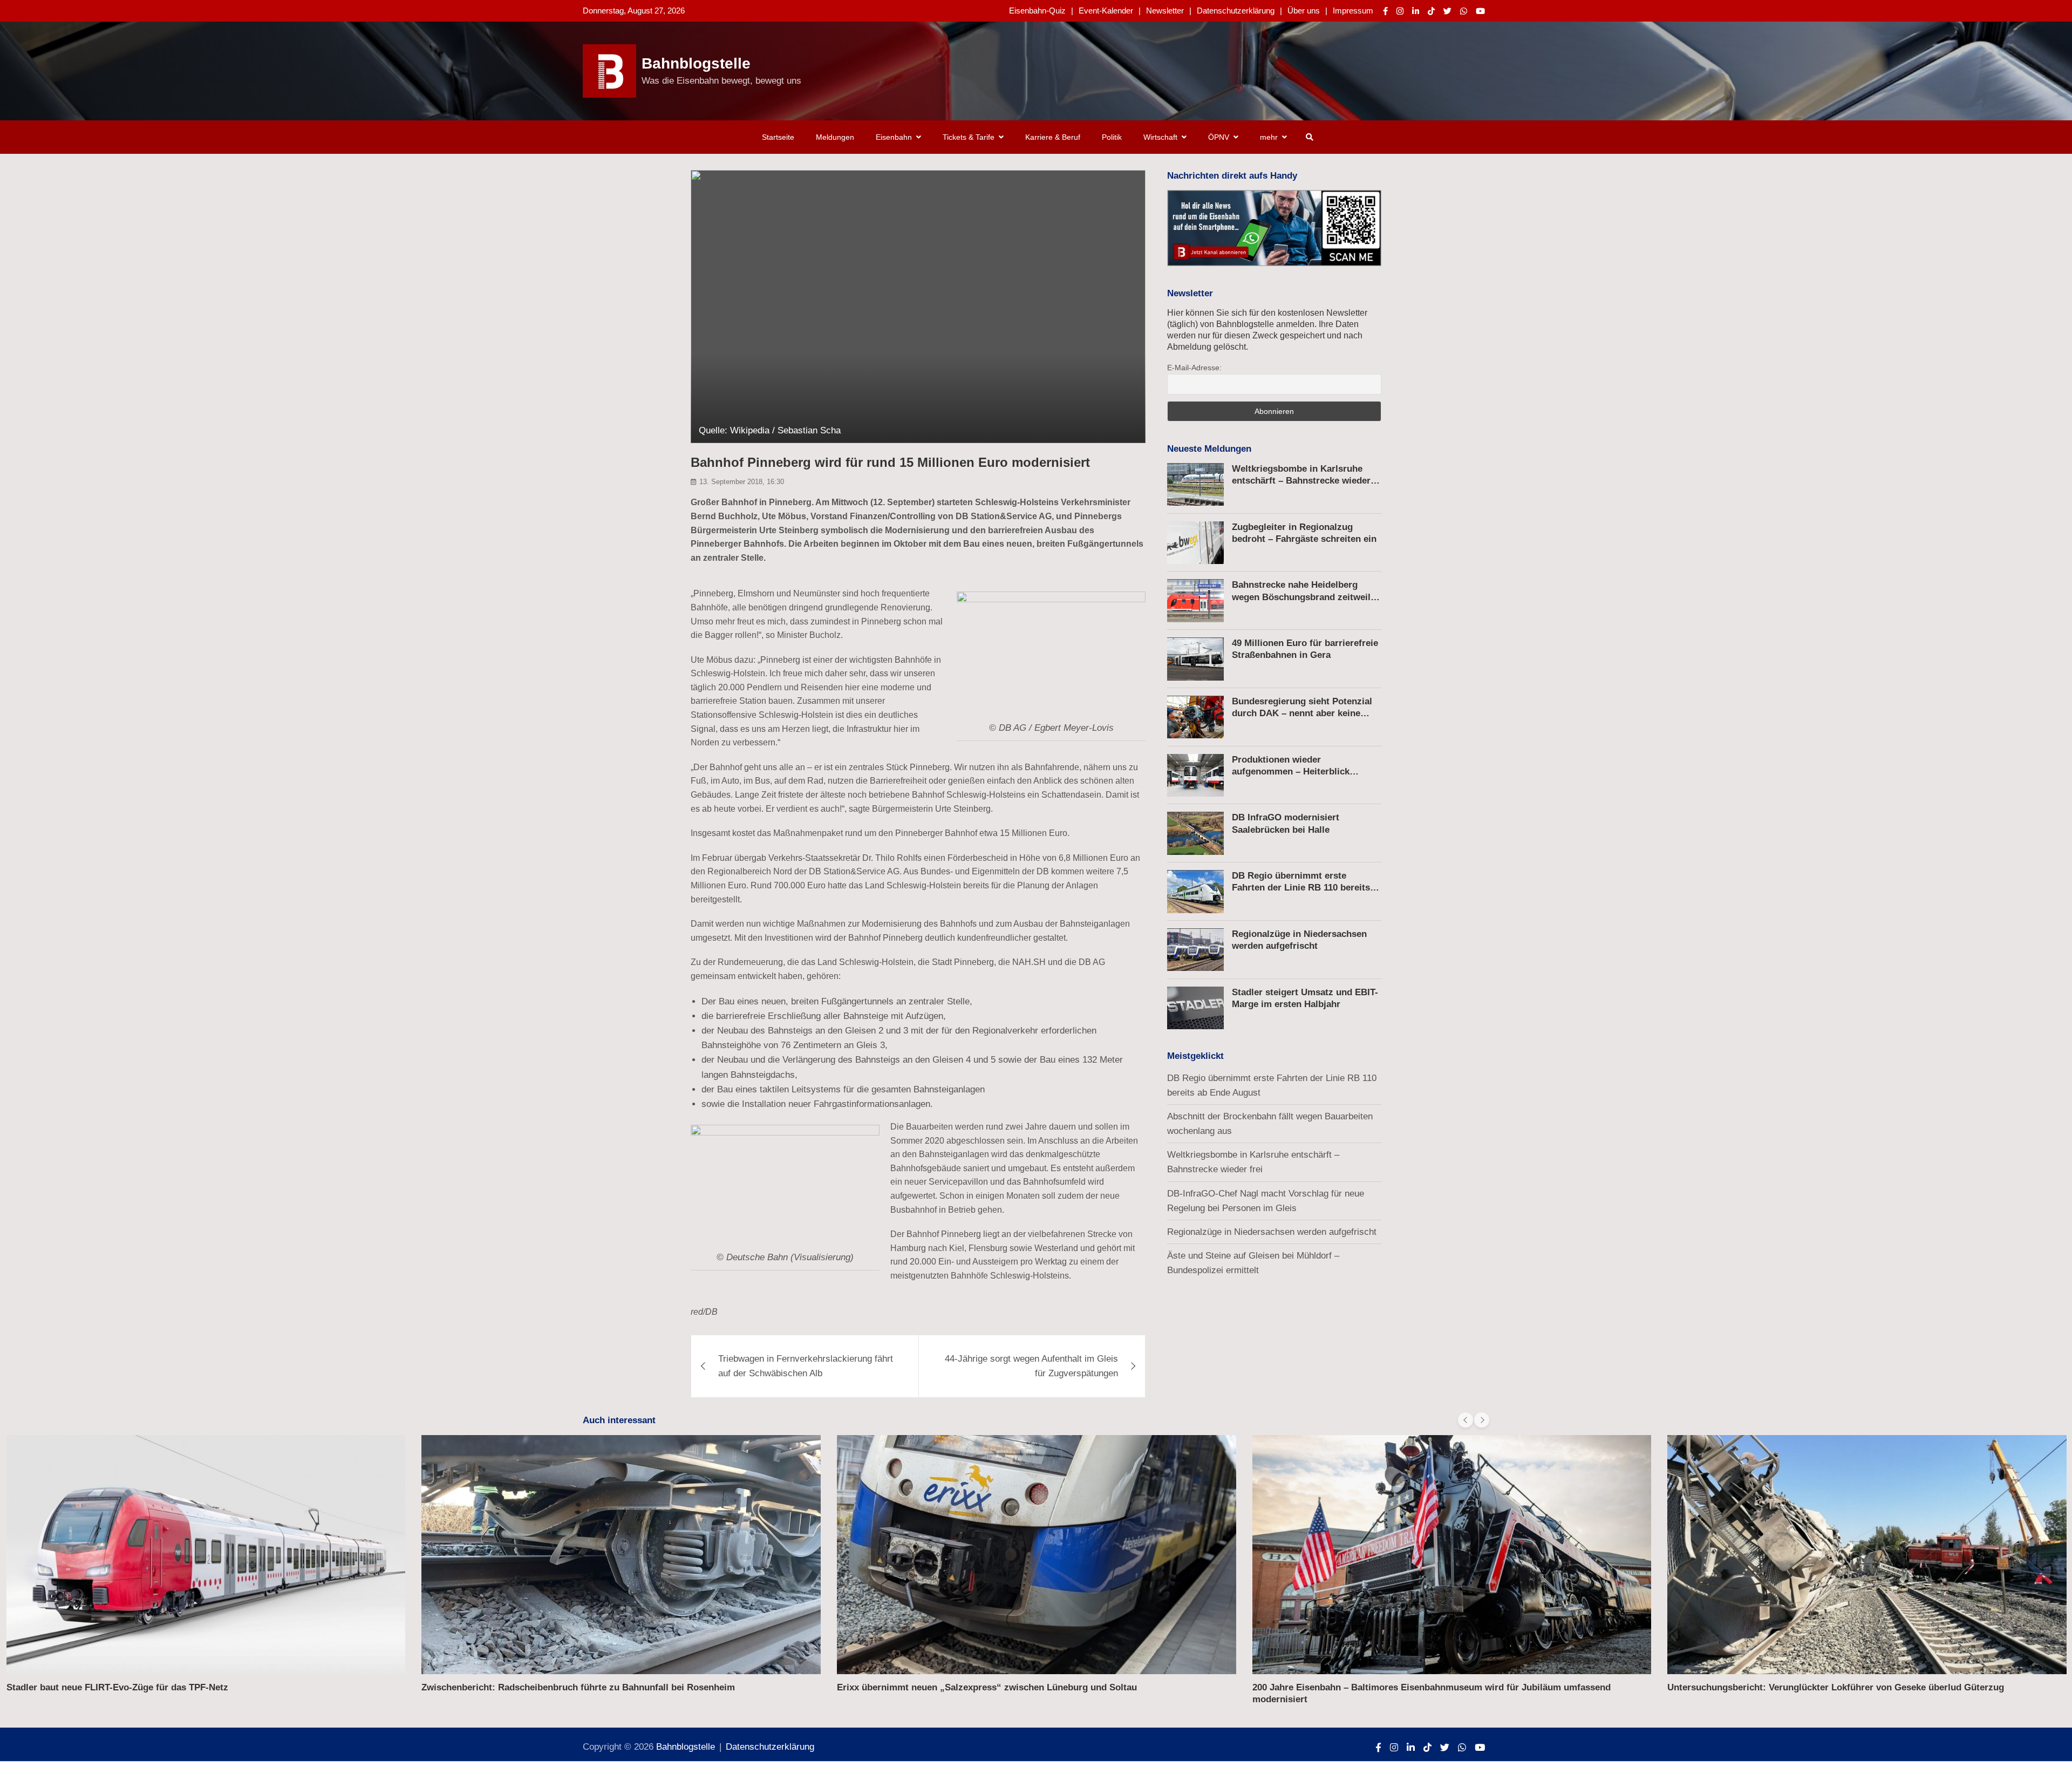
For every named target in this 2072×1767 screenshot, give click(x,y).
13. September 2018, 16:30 (742, 482)
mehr (1269, 137)
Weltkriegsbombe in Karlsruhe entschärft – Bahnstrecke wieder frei (1301, 481)
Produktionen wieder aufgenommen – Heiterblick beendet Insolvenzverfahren (1291, 772)
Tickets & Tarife (969, 137)
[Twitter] (1447, 11)
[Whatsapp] (1464, 11)
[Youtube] (1480, 11)
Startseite (778, 137)
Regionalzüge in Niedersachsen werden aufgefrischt (1272, 1232)
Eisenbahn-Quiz (1037, 11)
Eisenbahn (894, 137)
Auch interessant (619, 1420)
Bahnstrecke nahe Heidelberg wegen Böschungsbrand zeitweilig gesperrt (1305, 597)
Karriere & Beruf (1053, 137)
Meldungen (835, 137)
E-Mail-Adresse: (1194, 368)
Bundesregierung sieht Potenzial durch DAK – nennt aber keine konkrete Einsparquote (1302, 714)
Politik (1112, 137)
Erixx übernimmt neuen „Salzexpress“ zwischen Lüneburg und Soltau (987, 1687)
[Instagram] (1400, 11)
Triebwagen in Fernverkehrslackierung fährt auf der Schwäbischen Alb (806, 1366)
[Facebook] (1385, 11)
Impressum (1353, 11)
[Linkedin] (1416, 11)
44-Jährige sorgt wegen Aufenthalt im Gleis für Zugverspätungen (1031, 1366)
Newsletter (1165, 11)
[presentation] (1466, 1420)
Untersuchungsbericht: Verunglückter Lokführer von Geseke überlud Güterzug (1836, 1687)
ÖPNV (1219, 137)
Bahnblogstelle (696, 63)
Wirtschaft (1160, 137)
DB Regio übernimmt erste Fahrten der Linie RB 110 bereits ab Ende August (1301, 888)
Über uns (1304, 11)
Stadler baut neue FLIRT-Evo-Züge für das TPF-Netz (117, 1687)
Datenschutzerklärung (1236, 11)
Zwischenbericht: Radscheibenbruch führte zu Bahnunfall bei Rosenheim (578, 1687)
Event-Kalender (1106, 11)
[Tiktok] (1431, 11)
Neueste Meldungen (1209, 449)
